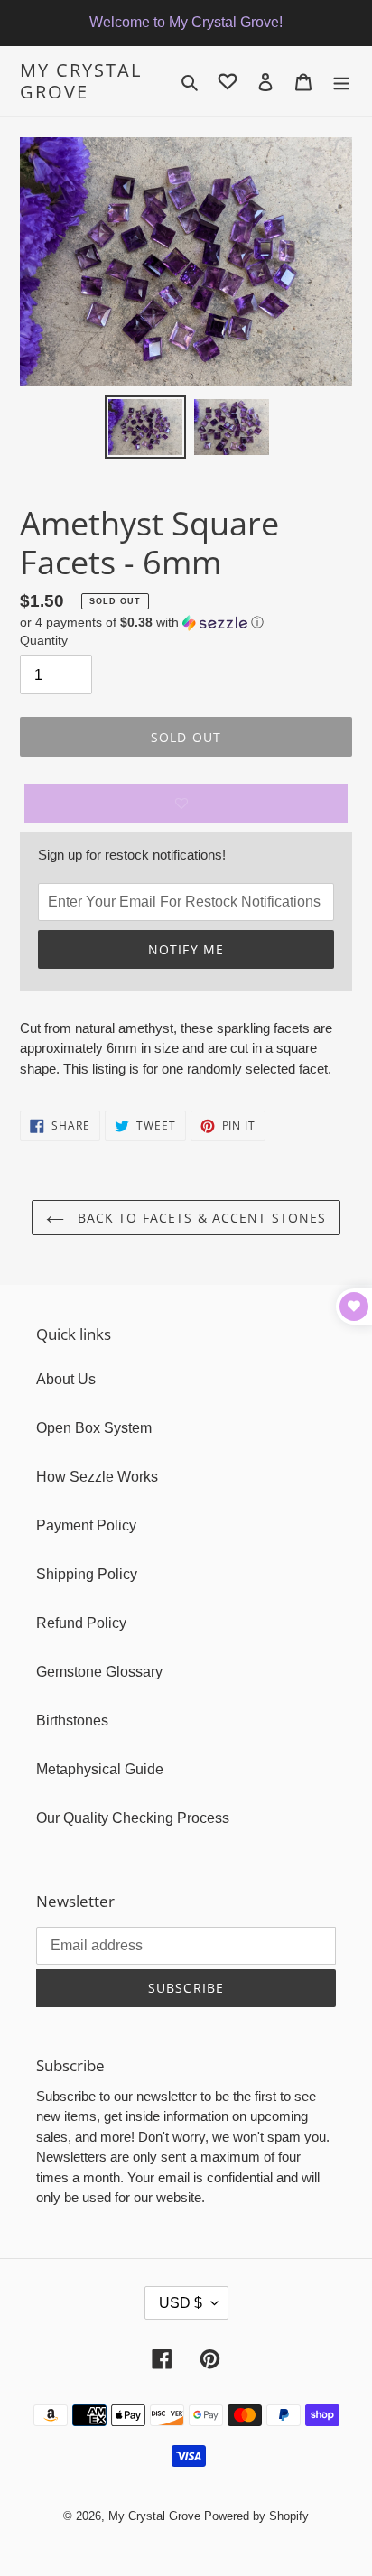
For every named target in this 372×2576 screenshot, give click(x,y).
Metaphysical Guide (100, 1769)
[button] (142, 623)
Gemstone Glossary (99, 1672)
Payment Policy (86, 1525)
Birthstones (72, 1720)
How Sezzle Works (97, 1477)
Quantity (44, 640)
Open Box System (94, 1428)
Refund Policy (81, 1623)
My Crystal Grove (81, 81)
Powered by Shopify (256, 2516)
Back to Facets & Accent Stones (200, 1218)
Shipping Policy (87, 1574)
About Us (66, 1379)
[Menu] (341, 81)
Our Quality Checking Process (133, 1818)
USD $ (181, 2303)
